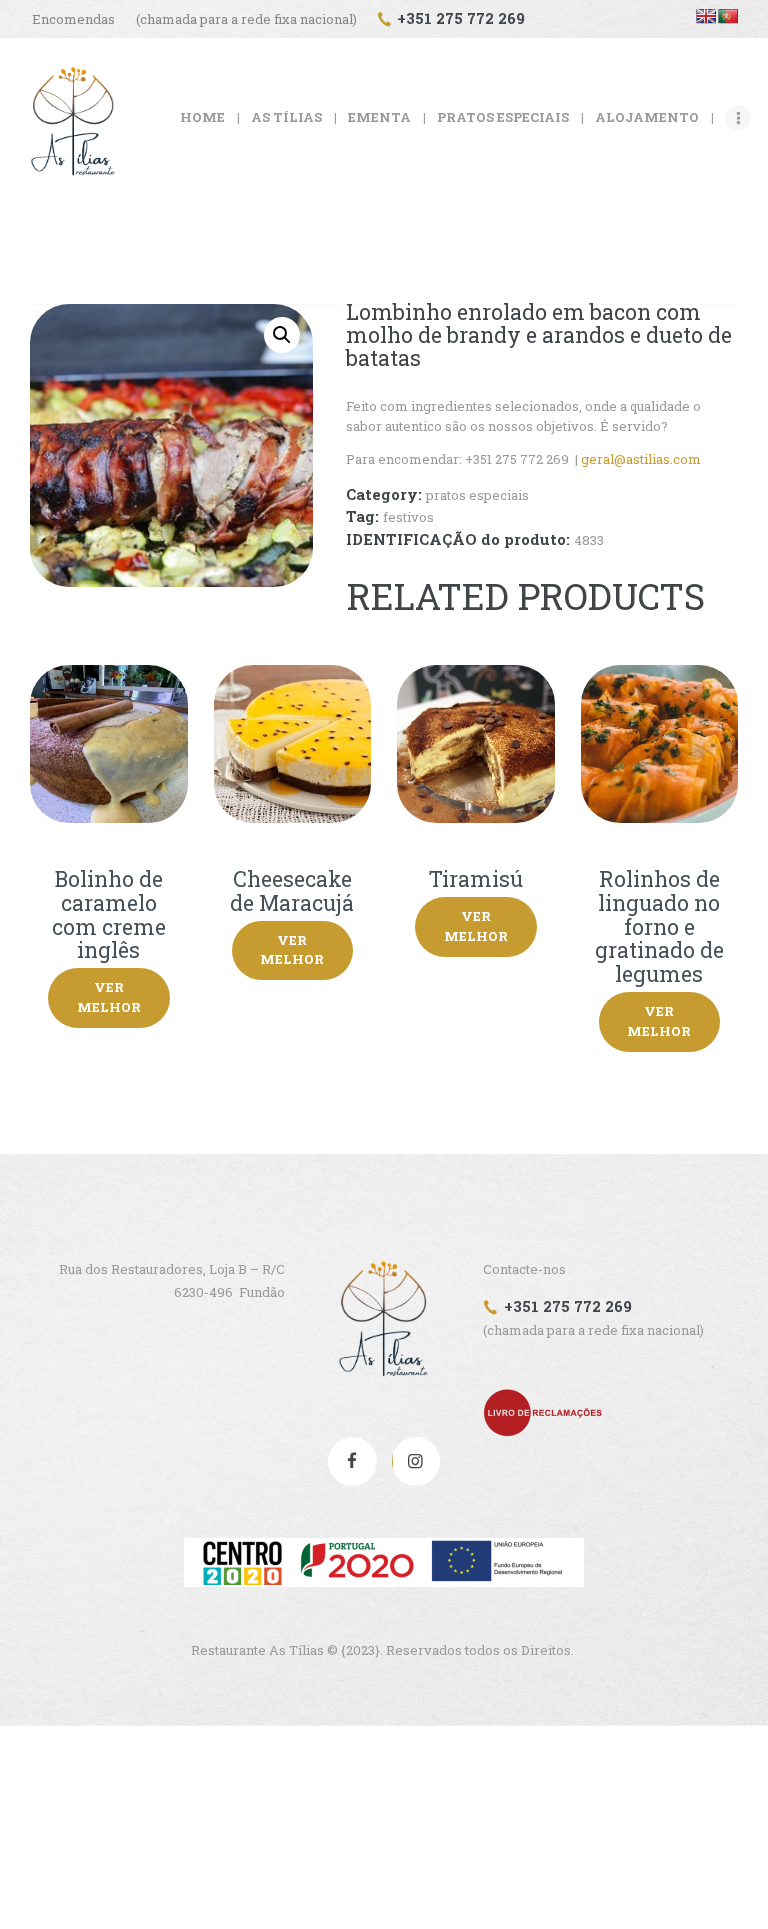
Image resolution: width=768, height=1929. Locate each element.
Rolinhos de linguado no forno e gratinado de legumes (659, 927)
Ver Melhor (109, 997)
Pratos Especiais (477, 495)
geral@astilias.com (641, 459)
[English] (706, 16)
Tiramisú (476, 880)
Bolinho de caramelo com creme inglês (109, 915)
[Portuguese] (728, 16)
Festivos (408, 517)
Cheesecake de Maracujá (292, 891)
